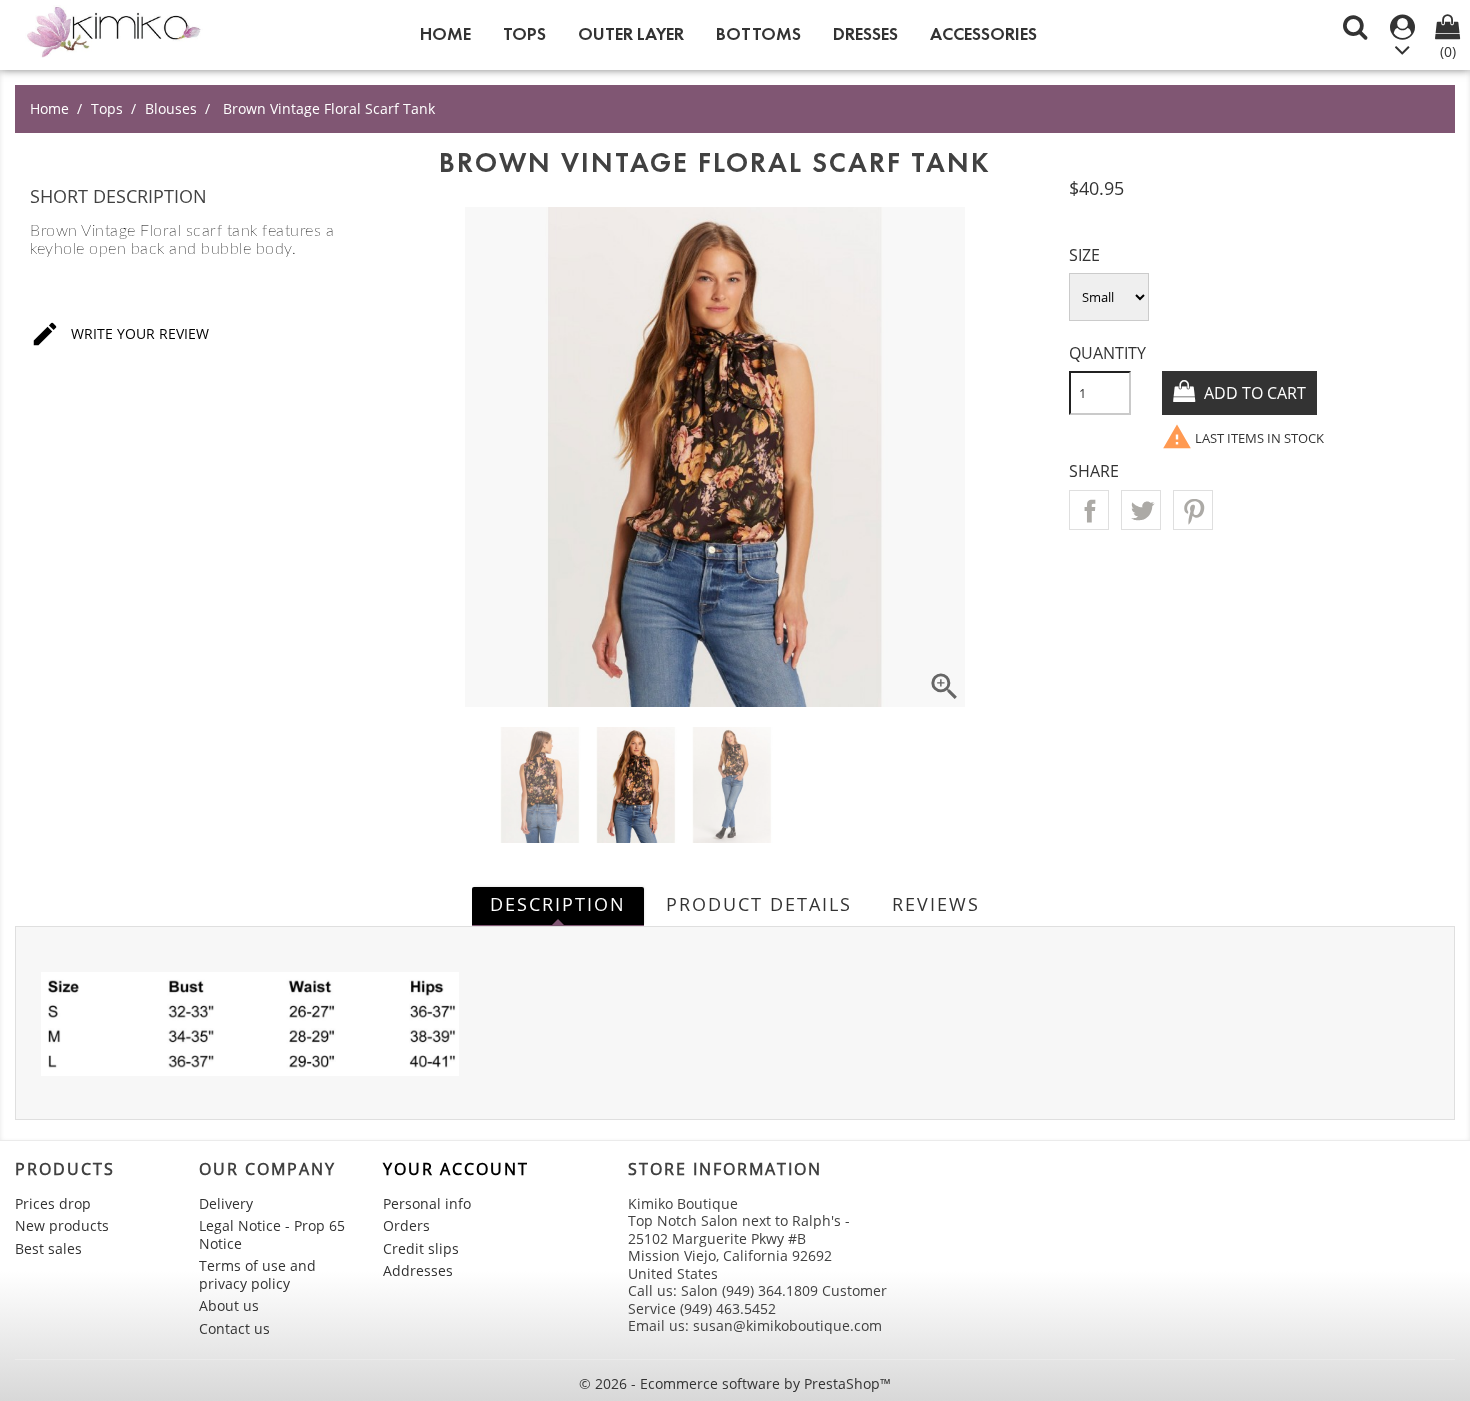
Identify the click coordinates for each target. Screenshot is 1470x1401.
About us (229, 1305)
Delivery (226, 1203)
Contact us (234, 1328)
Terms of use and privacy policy (257, 1274)
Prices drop (53, 1203)
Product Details (759, 904)
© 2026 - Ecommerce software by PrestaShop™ (735, 1383)
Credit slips (421, 1248)
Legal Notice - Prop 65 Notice (272, 1234)
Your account (456, 1169)
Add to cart (1253, 393)
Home (445, 34)
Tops (524, 34)
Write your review (119, 334)
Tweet (1141, 510)
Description (558, 904)
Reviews (936, 904)
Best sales (48, 1248)
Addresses (418, 1270)
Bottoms (758, 34)
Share (1089, 510)
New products (62, 1225)
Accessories (983, 34)
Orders (406, 1225)
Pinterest (1193, 510)
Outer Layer (631, 34)
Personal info (427, 1203)
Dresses (865, 34)
